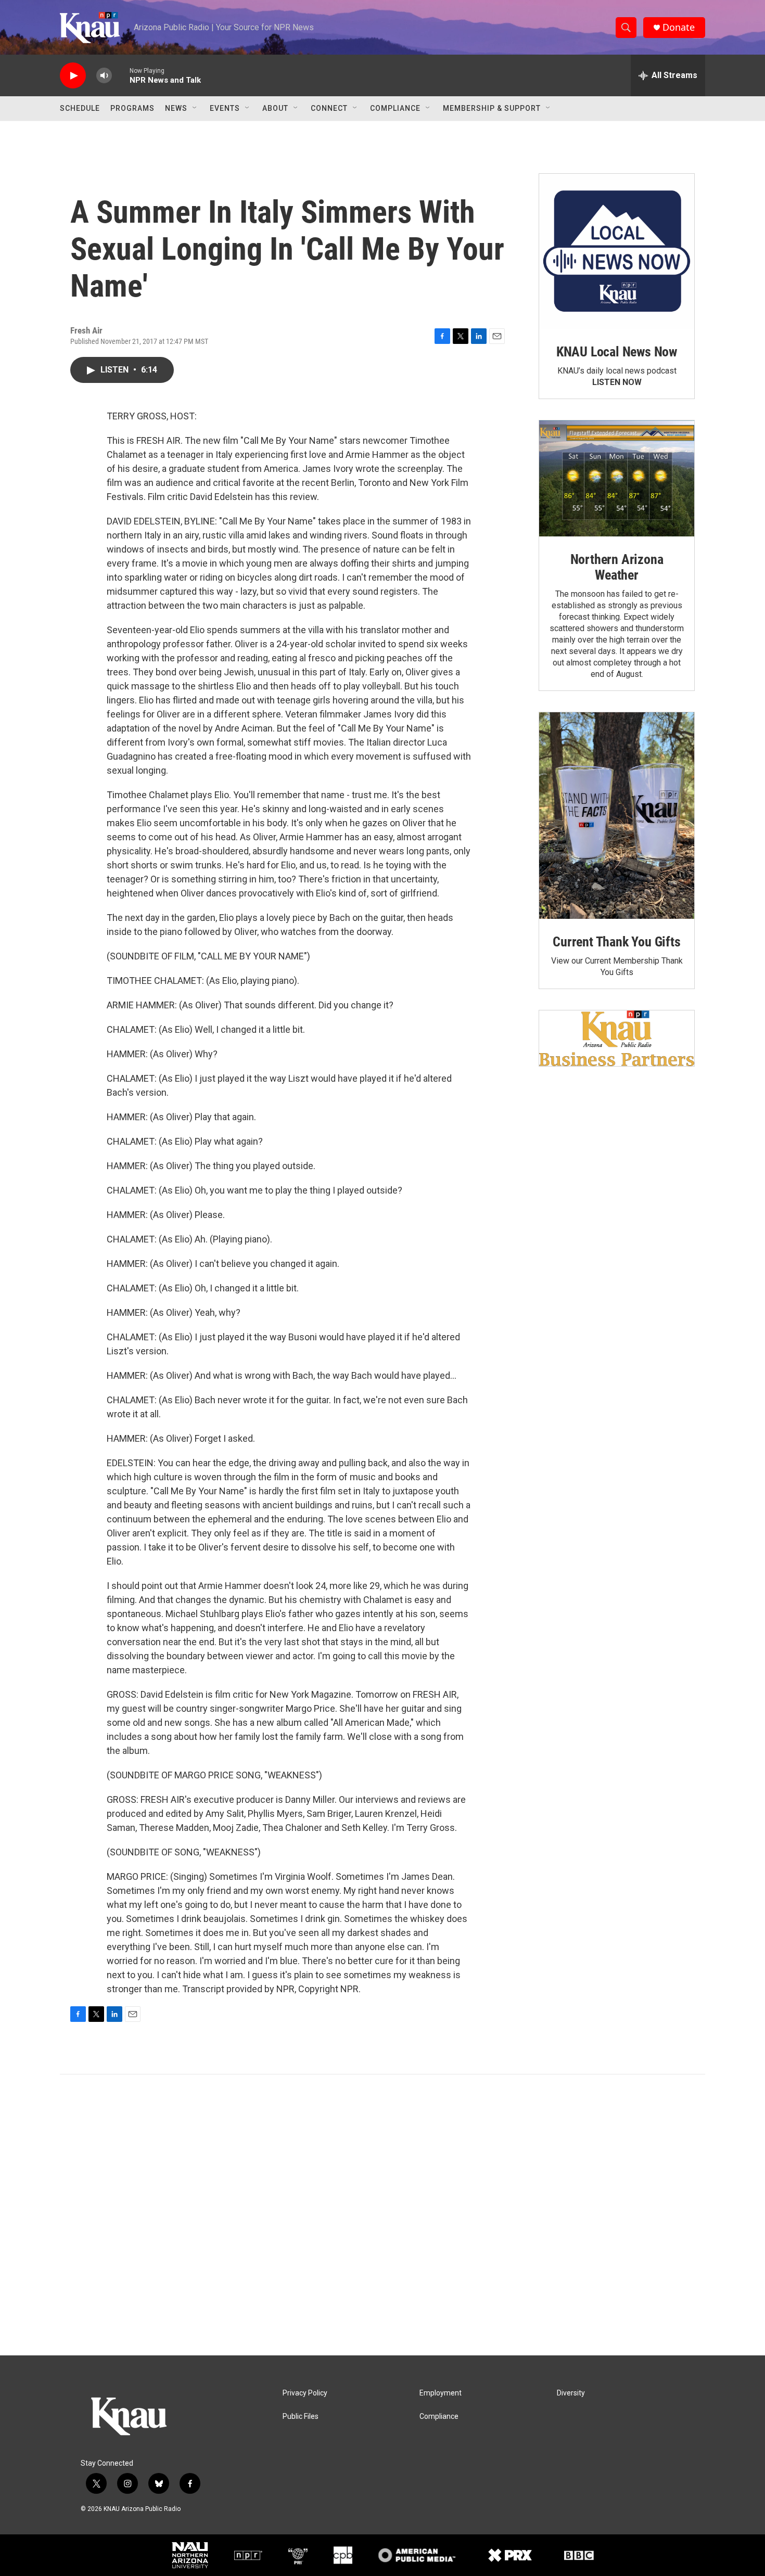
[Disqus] (382, 2215)
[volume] (104, 76)
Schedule (80, 108)
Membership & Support (492, 108)
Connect (329, 108)
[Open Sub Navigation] (195, 108)
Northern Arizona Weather (617, 567)
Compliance (395, 108)
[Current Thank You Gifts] (617, 816)
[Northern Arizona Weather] (617, 479)
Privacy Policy (305, 2393)
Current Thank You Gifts (616, 942)
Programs (132, 108)
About (275, 108)
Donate (679, 27)
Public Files (301, 2417)
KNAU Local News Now (617, 352)
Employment (441, 2393)
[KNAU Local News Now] (617, 251)
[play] (73, 76)
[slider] (121, 75)
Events (225, 108)
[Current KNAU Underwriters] (617, 1038)
